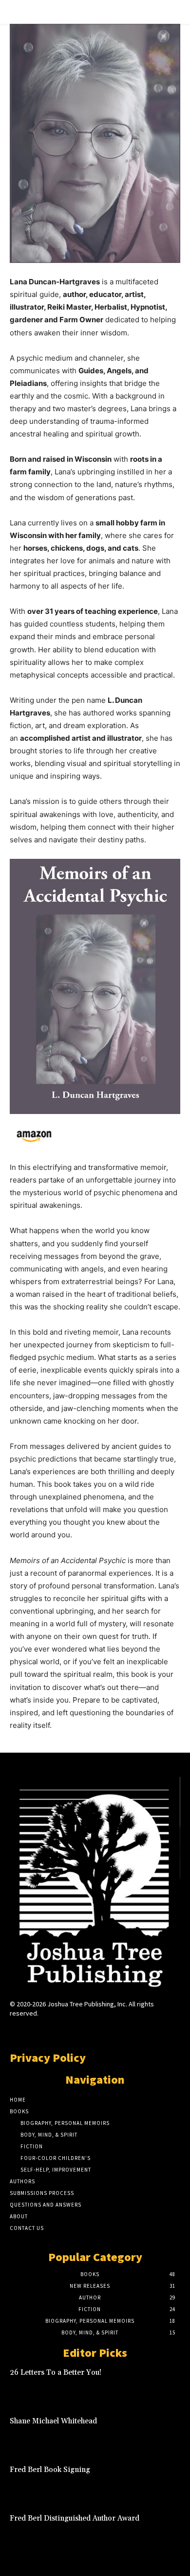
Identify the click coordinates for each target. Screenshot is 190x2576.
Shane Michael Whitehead (53, 2421)
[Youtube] (129, 2032)
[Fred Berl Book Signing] (163, 2481)
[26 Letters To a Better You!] (163, 2384)
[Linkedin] (95, 2032)
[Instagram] (78, 2032)
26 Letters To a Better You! (56, 2373)
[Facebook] (61, 2032)
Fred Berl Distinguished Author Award (75, 2518)
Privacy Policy (48, 2058)
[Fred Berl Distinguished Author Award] (163, 2530)
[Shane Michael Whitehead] (163, 2433)
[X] (112, 2032)
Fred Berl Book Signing (50, 2470)
